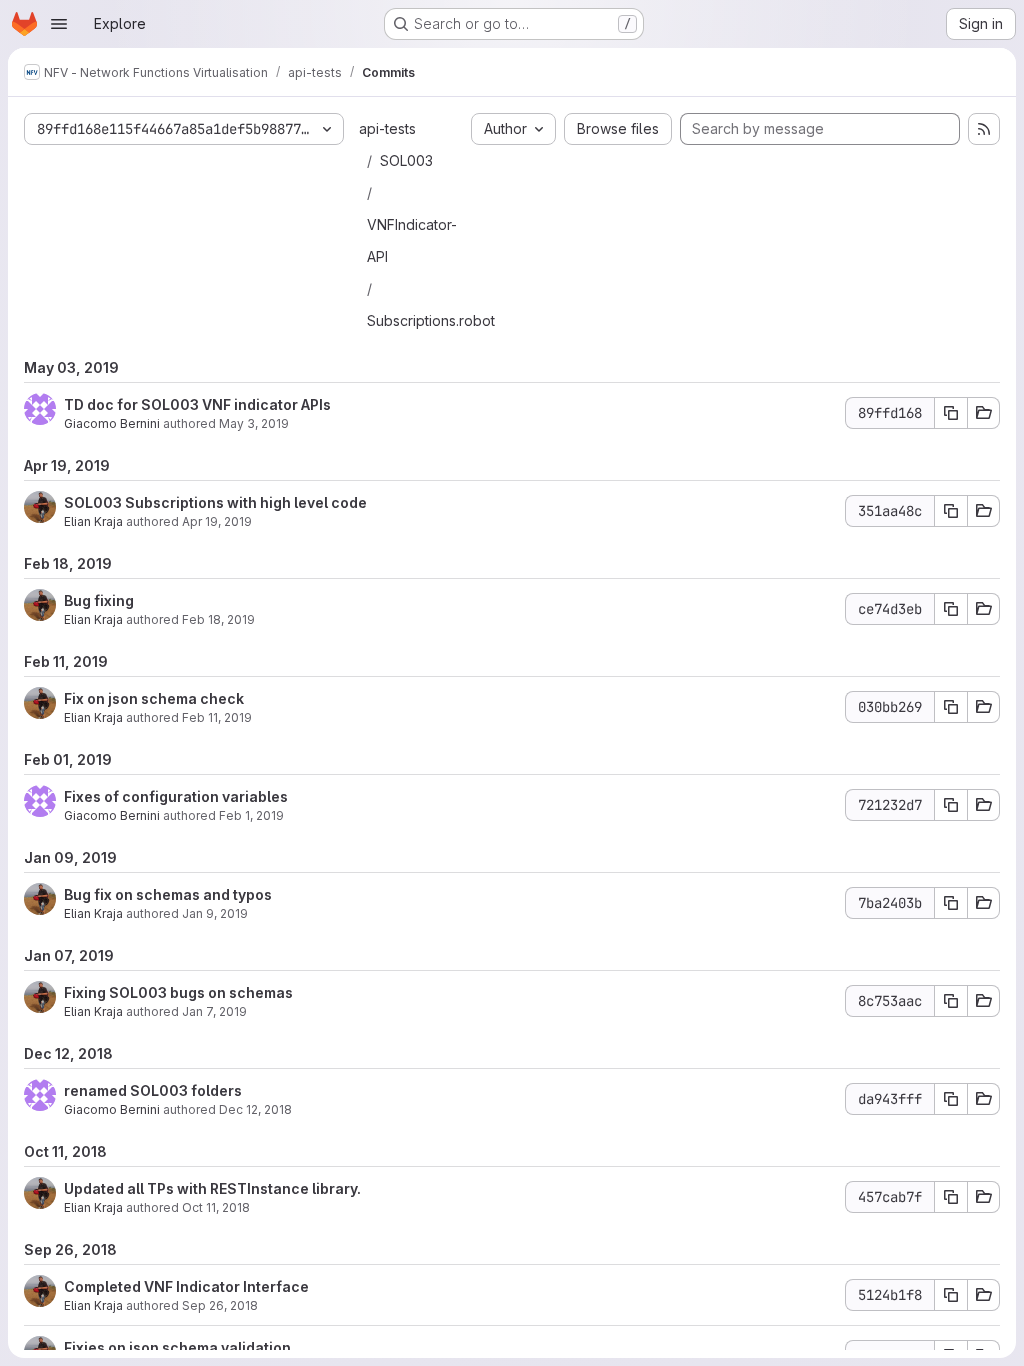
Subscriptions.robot (431, 320)
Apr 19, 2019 (217, 521)
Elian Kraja (93, 521)
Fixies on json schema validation (177, 1347)
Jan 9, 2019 (215, 913)
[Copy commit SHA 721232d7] (951, 805)
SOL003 (406, 160)
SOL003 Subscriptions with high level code (215, 502)
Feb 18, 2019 (218, 619)
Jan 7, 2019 (214, 1011)
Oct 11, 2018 (216, 1207)
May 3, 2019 (254, 423)
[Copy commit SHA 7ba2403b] (951, 903)
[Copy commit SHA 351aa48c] (951, 511)
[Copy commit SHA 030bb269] (951, 707)
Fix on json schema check (154, 698)
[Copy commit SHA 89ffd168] (951, 413)
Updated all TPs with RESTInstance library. (212, 1188)
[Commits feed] (984, 129)
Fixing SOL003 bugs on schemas (178, 992)
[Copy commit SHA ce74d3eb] (951, 609)
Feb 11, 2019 (217, 717)
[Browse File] (984, 413)
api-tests (387, 128)
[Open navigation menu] (59, 24)
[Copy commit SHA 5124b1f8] (951, 1295)
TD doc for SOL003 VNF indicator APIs (197, 404)
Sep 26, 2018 (220, 1305)
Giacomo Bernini (112, 423)
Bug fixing (99, 600)
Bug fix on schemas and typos (168, 894)
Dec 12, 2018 (255, 1109)
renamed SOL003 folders (153, 1090)
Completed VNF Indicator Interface (186, 1286)
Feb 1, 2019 (251, 815)
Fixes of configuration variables (176, 796)
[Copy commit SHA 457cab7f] (951, 1197)
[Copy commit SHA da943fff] (951, 1099)
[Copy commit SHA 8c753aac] (951, 1001)
